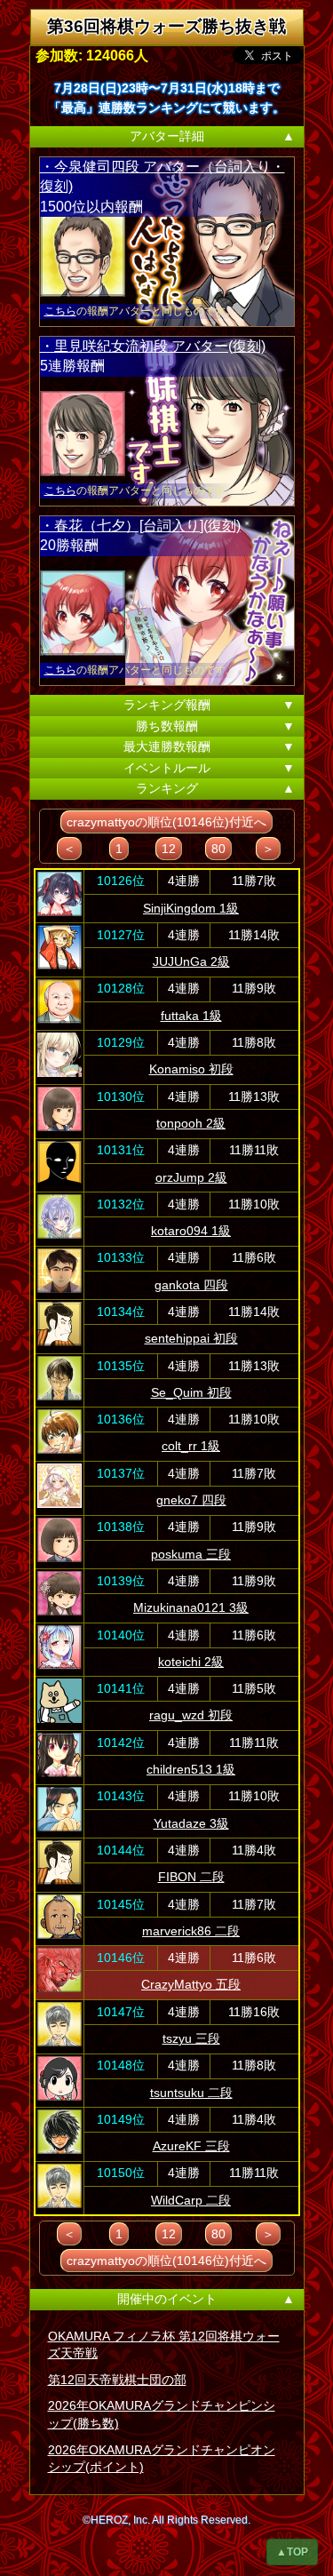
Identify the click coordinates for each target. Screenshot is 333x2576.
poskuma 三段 (191, 1554)
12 (169, 849)
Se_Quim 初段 (191, 1392)
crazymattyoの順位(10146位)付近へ (166, 822)
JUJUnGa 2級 (191, 961)
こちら (60, 311)
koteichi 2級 (191, 1662)
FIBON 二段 (191, 1877)
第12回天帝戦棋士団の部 (117, 2380)
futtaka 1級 (191, 1016)
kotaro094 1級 (191, 1231)
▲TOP (292, 2552)
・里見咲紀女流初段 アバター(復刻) (153, 346)
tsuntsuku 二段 (191, 2093)
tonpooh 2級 (191, 1123)
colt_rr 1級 (191, 1446)
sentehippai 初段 (191, 1338)
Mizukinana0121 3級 (191, 1607)
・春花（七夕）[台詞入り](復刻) (140, 526)
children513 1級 (191, 1769)
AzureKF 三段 (191, 2146)
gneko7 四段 (191, 1500)
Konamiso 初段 (191, 1069)
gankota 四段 (191, 1285)
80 (218, 849)
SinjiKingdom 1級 (191, 908)
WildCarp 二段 (191, 2200)
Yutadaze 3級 (191, 1823)
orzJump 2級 (191, 1177)
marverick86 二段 (191, 1931)
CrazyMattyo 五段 (191, 1984)
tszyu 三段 (191, 2038)
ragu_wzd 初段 (191, 1715)
